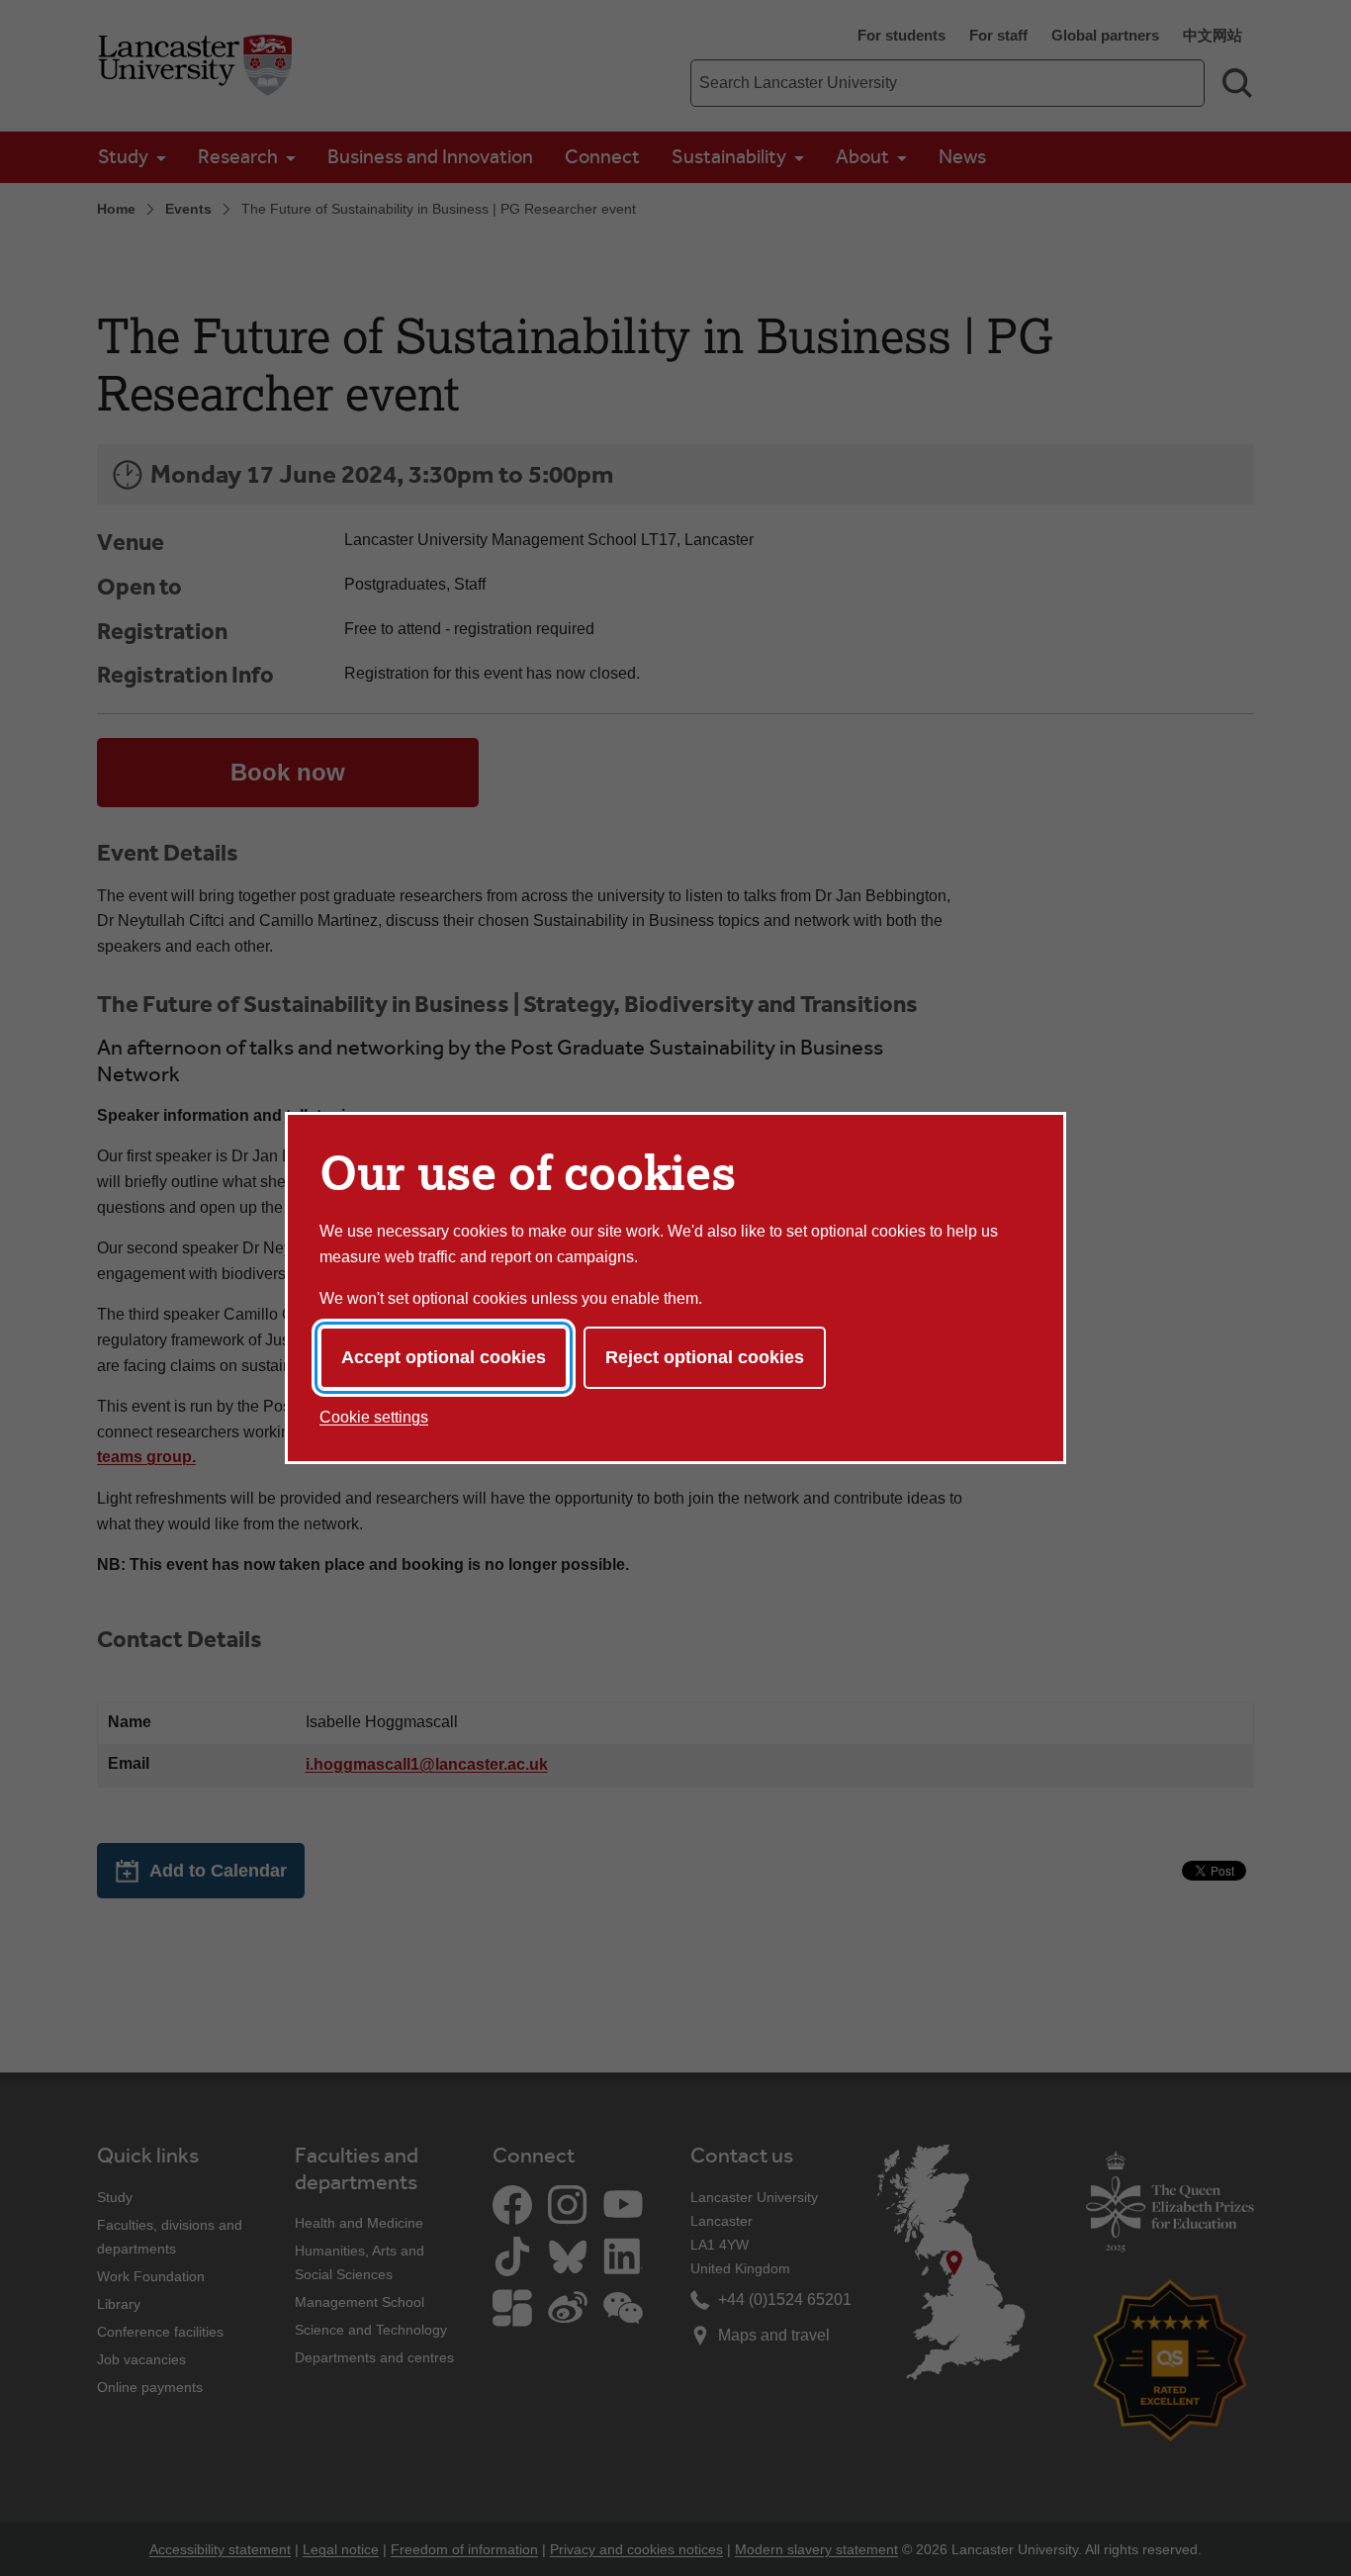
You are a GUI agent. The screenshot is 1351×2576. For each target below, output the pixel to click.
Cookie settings (374, 1417)
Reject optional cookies (705, 1357)
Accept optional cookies (444, 1357)
